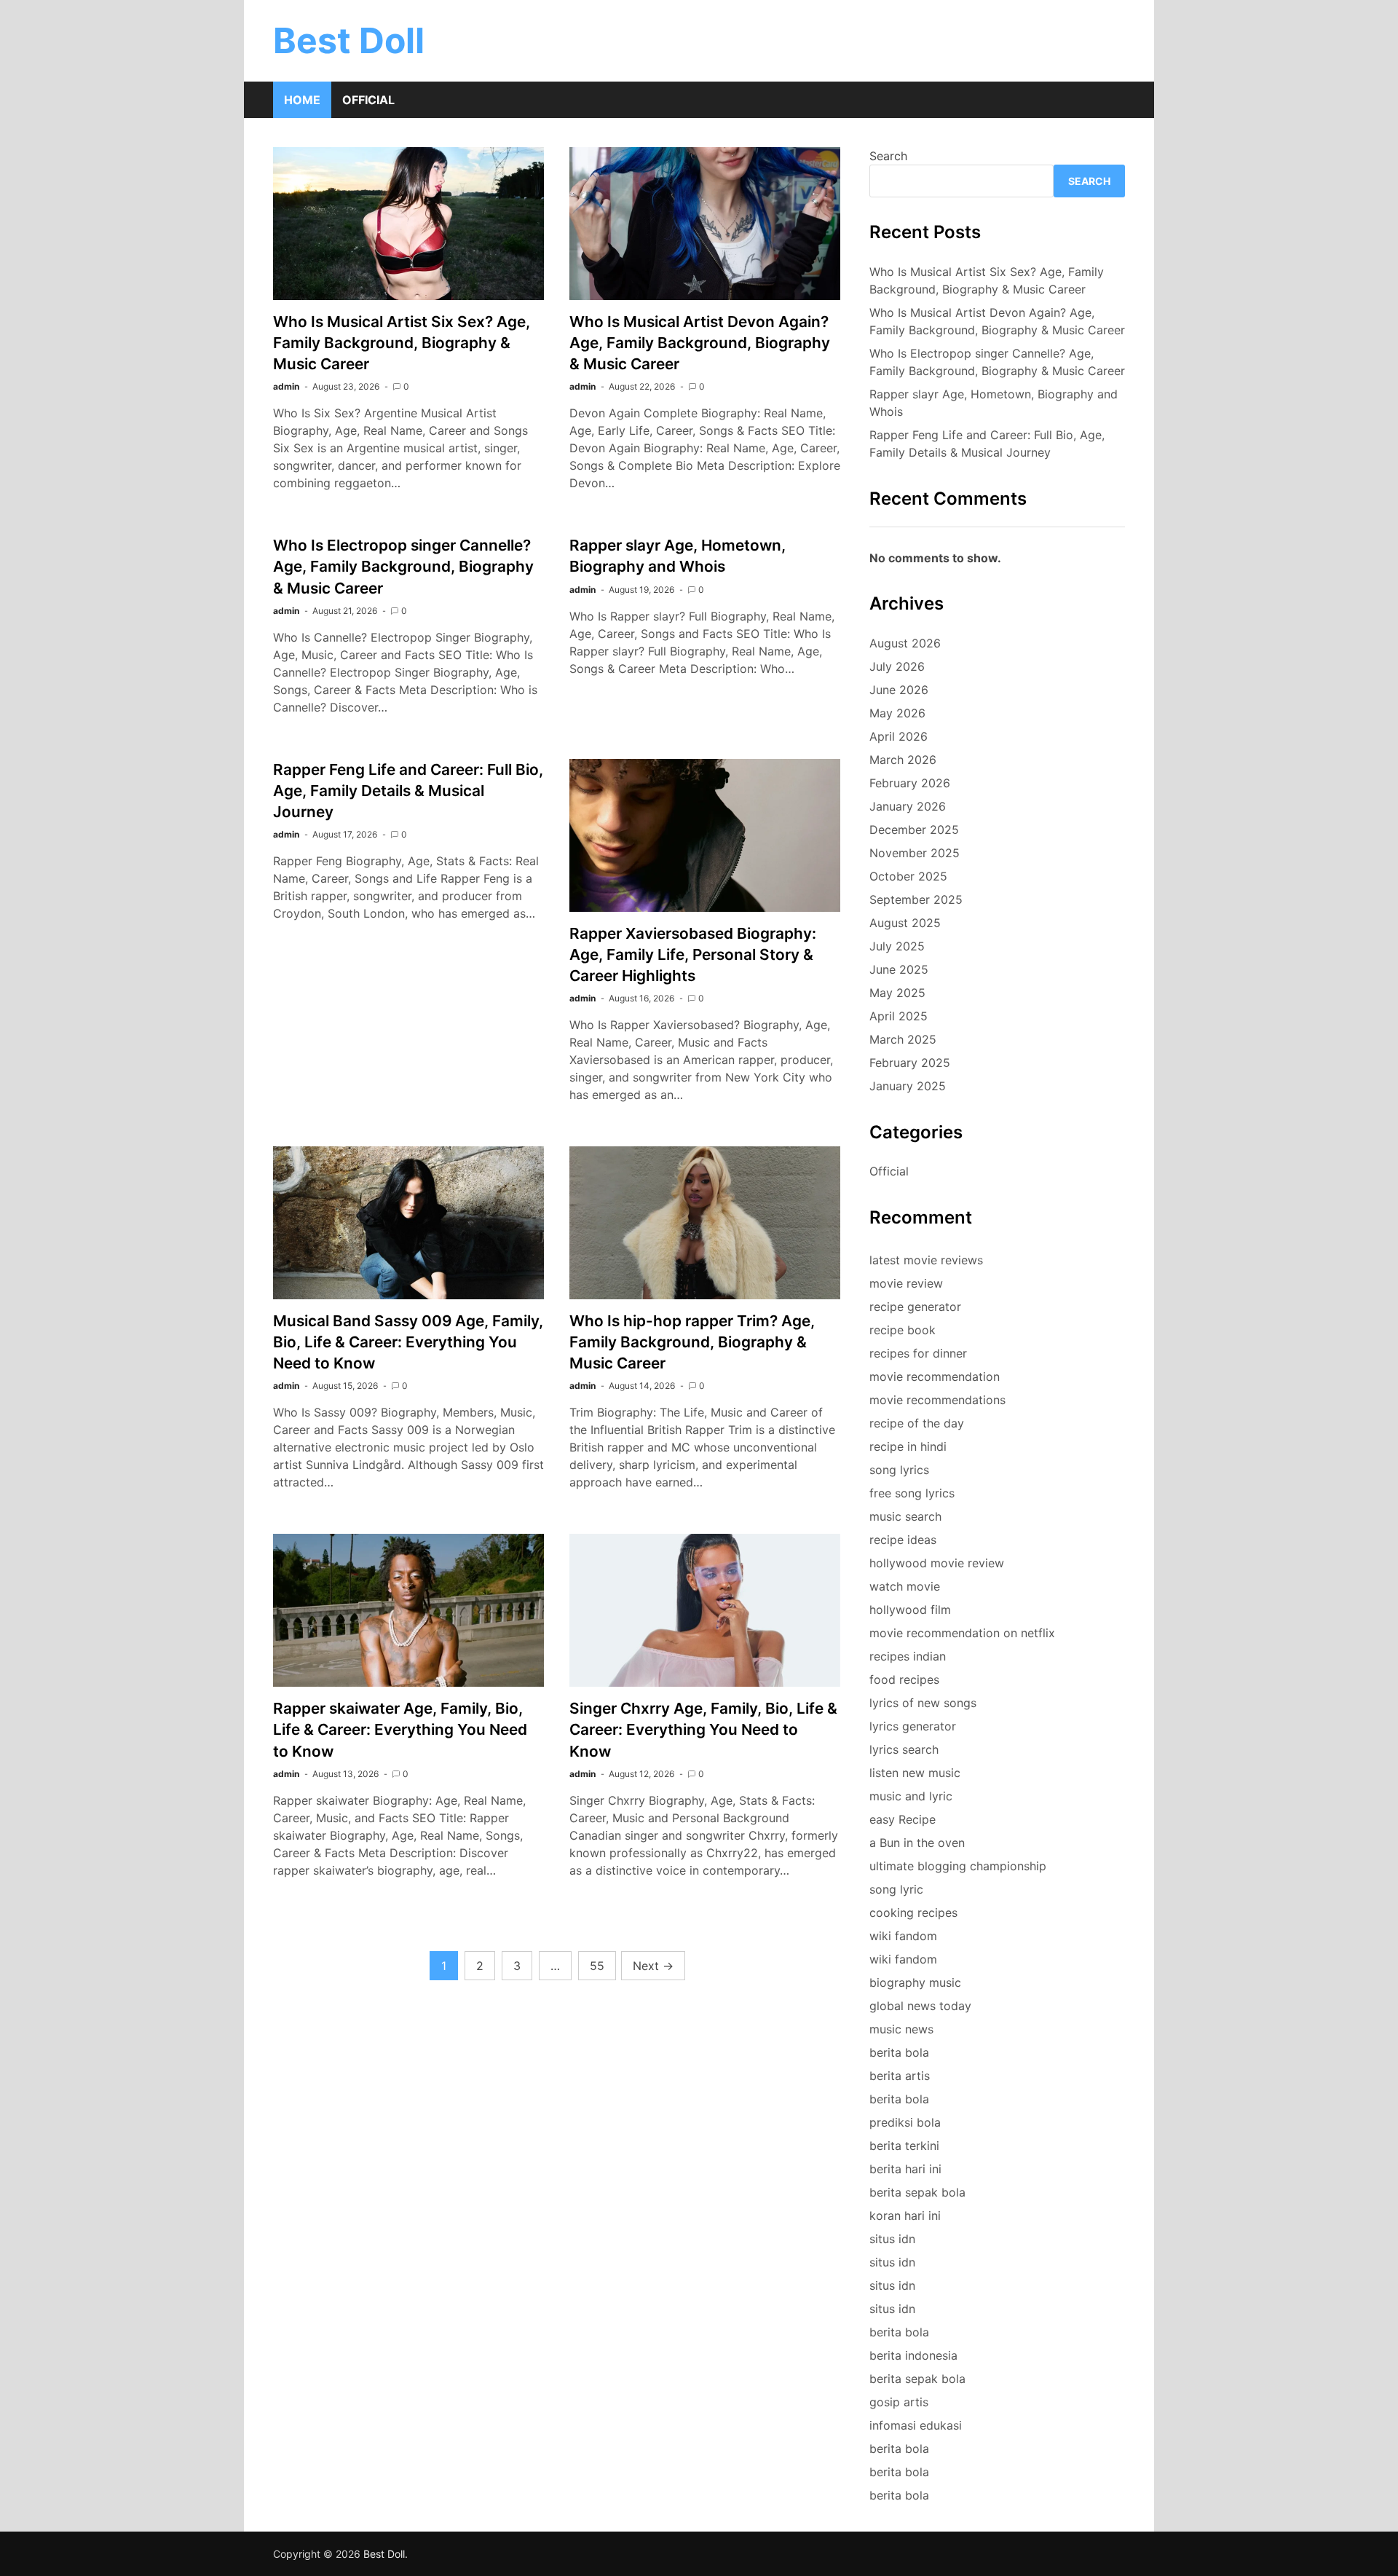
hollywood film (910, 1610)
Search (888, 156)
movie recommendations (937, 1400)
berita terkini (904, 2146)
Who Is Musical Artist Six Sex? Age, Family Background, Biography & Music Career (402, 343)
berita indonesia (913, 2355)
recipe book (903, 1330)
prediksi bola (905, 2122)
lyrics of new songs (923, 1703)
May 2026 (897, 713)
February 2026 (910, 783)
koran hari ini (905, 2215)
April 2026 (899, 736)
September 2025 (916, 899)
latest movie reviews (926, 1260)
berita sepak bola (917, 2192)
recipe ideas (903, 1540)
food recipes (904, 1679)
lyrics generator (913, 1726)
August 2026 (905, 643)
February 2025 (910, 1063)
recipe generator (915, 1307)
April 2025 (899, 1016)
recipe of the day (917, 1423)
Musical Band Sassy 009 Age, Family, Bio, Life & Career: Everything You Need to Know (408, 1342)
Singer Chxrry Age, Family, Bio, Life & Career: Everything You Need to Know (703, 1729)
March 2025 (903, 1039)
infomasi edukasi (916, 2425)
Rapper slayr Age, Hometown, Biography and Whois (994, 403)
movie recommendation (935, 1376)
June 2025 (899, 969)
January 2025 (908, 1086)
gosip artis (899, 2402)
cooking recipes (913, 1913)
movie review (906, 1283)
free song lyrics (912, 1493)
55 (597, 1966)
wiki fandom (903, 1936)
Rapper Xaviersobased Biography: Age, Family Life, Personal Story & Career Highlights (693, 954)
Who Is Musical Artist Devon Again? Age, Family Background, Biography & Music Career (700, 343)
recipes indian (908, 1656)
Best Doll (349, 40)
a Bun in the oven (917, 1843)
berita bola (899, 2052)
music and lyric (911, 1796)
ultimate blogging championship (958, 1866)
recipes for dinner (918, 1353)
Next (653, 1966)
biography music (915, 1982)
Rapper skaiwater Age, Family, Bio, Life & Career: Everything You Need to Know (400, 1729)
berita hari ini (905, 2169)
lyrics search (904, 1749)
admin (286, 386)
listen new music (915, 1773)
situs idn (892, 2239)
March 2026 (903, 760)
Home (302, 100)
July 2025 (897, 946)
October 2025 (908, 876)
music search (905, 1516)
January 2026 (908, 806)
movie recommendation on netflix (962, 1633)
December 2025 (914, 830)
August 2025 (905, 923)
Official (368, 100)
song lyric (896, 1889)
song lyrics (899, 1470)
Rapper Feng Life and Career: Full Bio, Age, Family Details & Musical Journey (408, 791)
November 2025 (915, 853)
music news (901, 2029)
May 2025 (897, 993)
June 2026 (899, 690)
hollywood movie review (937, 1563)
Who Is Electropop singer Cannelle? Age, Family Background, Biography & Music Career (403, 566)
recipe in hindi (908, 1446)
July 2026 (897, 666)
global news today (920, 2006)
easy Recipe (903, 1819)
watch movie (905, 1586)
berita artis (900, 2076)
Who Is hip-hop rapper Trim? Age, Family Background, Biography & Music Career (692, 1342)
